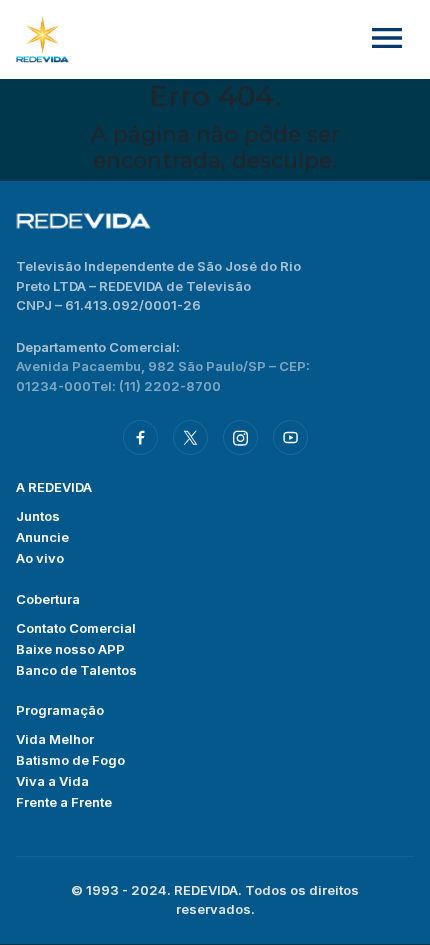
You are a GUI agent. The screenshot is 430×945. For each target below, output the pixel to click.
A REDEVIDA (54, 487)
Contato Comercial (76, 628)
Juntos (38, 516)
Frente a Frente (64, 802)
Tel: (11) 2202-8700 (156, 386)
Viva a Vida (52, 781)
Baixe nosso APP (70, 649)
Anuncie (42, 537)
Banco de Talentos (76, 670)
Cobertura (48, 599)
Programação (60, 710)
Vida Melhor (55, 739)
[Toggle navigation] (387, 39)
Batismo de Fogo (70, 760)
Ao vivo (40, 558)
